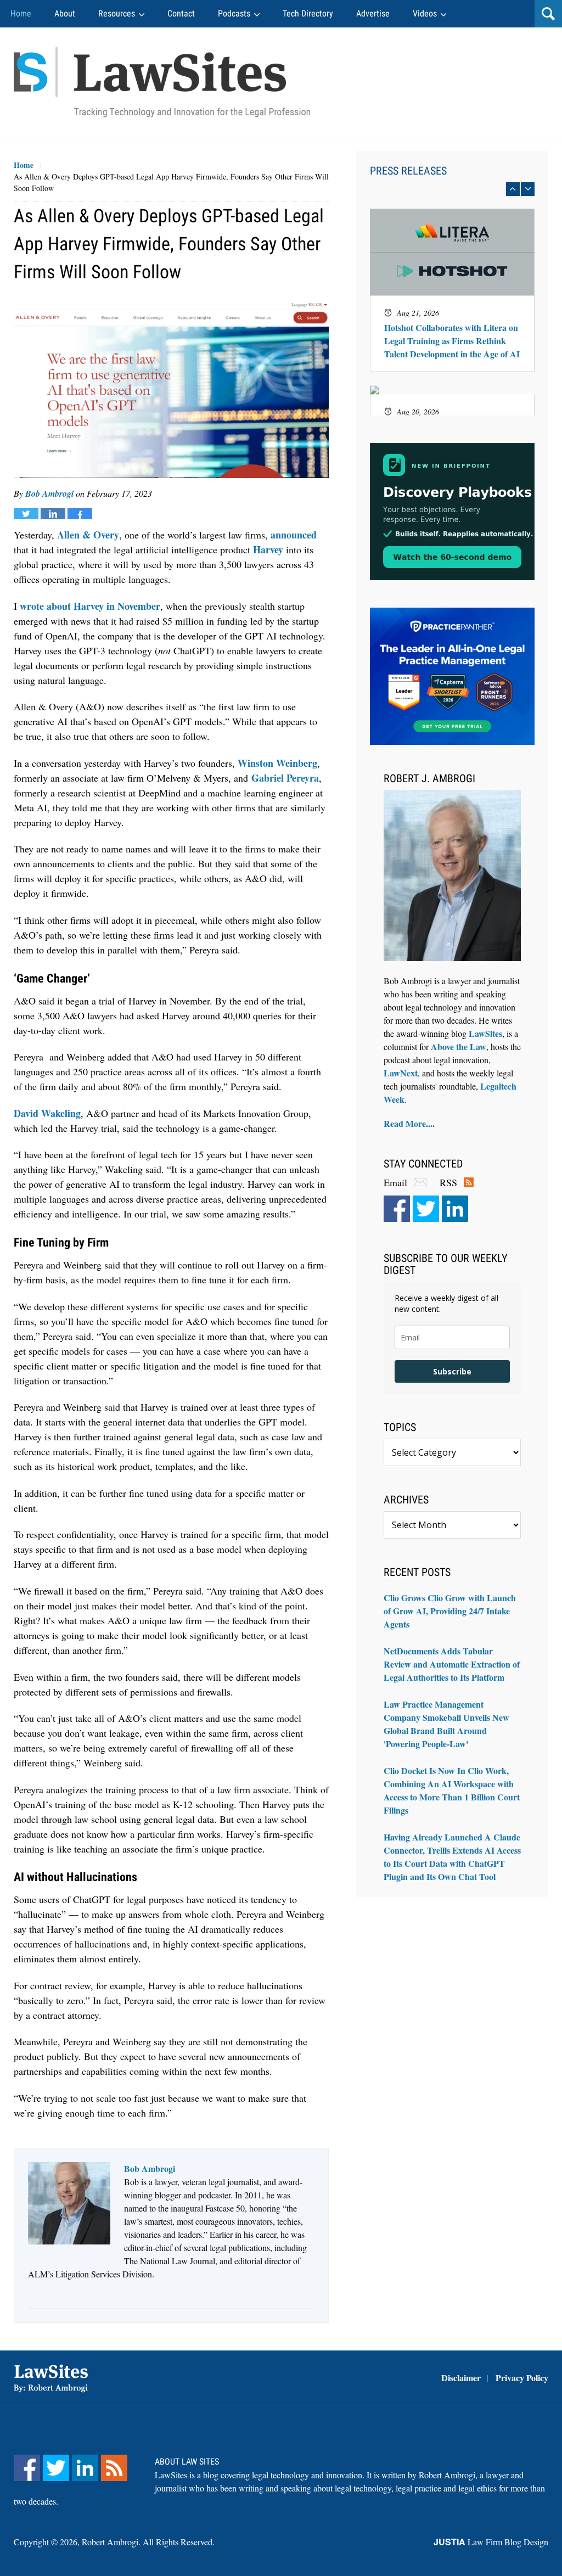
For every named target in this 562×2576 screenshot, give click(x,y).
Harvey (268, 549)
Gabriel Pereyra (285, 778)
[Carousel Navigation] (452, 189)
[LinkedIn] (455, 1209)
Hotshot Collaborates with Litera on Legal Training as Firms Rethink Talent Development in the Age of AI (452, 341)
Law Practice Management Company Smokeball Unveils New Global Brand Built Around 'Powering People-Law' (446, 1724)
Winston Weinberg (277, 763)
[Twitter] (426, 1209)
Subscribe (452, 1371)
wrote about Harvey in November (90, 606)
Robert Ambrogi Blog (162, 82)
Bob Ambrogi (49, 493)
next (528, 189)
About (65, 13)
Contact (181, 13)
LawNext (401, 1073)
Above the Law (459, 1046)
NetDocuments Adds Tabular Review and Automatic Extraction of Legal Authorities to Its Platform (452, 1664)
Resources (117, 13)
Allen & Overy (88, 535)
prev (513, 189)
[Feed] (114, 2468)
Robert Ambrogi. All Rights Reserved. (148, 2542)
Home (21, 13)
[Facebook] (397, 1209)
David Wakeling (47, 1113)
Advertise (373, 13)
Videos (425, 13)
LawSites (485, 1033)
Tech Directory (308, 13)
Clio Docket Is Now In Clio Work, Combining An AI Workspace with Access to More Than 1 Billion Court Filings (452, 1790)
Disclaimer (461, 2378)
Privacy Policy (522, 2378)
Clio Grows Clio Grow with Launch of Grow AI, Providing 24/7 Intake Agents (450, 1611)
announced (294, 535)
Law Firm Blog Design (491, 2542)
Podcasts (234, 13)
